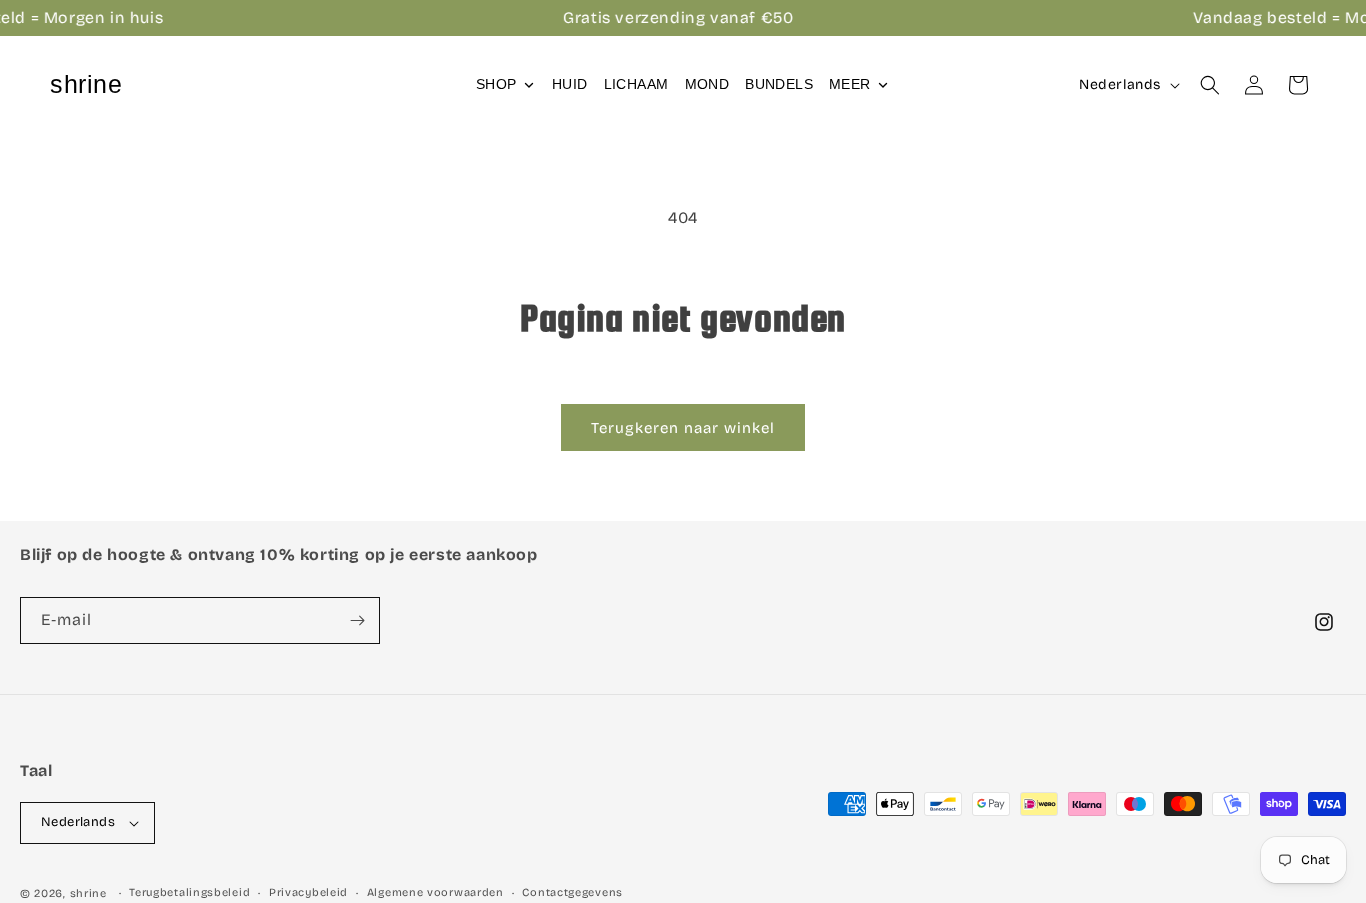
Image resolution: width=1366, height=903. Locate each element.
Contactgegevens (572, 892)
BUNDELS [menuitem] (779, 84)
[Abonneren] (357, 620)
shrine (88, 893)
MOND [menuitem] (707, 84)
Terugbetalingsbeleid (189, 892)
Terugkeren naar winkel (683, 428)
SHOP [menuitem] (496, 84)
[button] (1210, 85)
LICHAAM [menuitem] (636, 84)
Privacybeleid (308, 892)
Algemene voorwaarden (435, 892)
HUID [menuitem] (570, 84)
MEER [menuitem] (850, 84)
